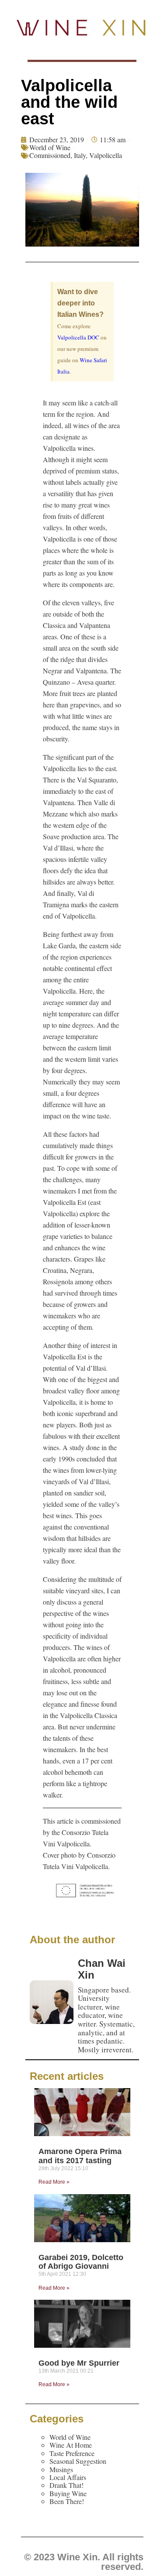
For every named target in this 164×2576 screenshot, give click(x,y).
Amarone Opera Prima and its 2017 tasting (80, 2156)
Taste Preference (72, 2453)
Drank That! (66, 2485)
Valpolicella (106, 155)
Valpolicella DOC (78, 337)
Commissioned (50, 155)
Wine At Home (71, 2445)
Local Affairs (68, 2477)
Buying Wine (68, 2493)
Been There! (67, 2501)
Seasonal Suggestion (78, 2461)
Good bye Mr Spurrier (79, 2363)
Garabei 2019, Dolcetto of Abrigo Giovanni (81, 2262)
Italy (80, 155)
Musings (61, 2469)
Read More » (54, 2182)
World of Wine (50, 147)
